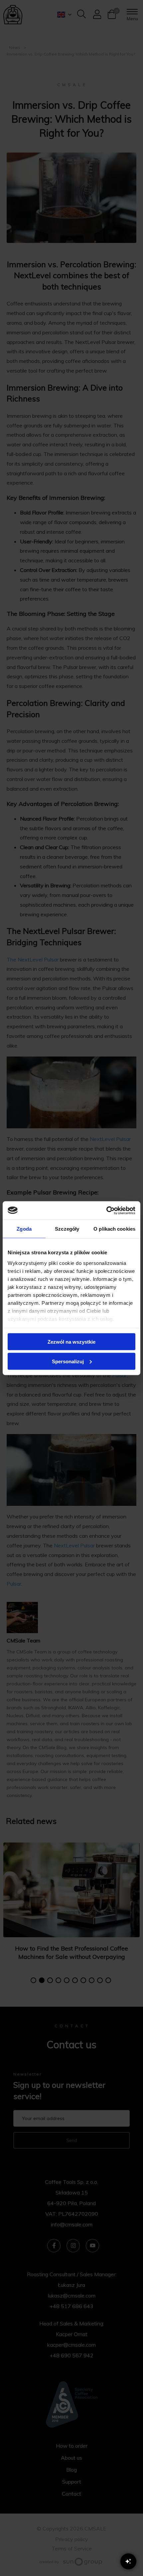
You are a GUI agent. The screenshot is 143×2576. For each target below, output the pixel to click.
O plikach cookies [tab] (114, 1229)
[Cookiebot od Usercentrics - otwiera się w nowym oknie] (106, 1210)
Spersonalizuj (68, 1361)
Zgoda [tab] (24, 1229)
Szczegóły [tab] (67, 1229)
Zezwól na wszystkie (71, 1342)
